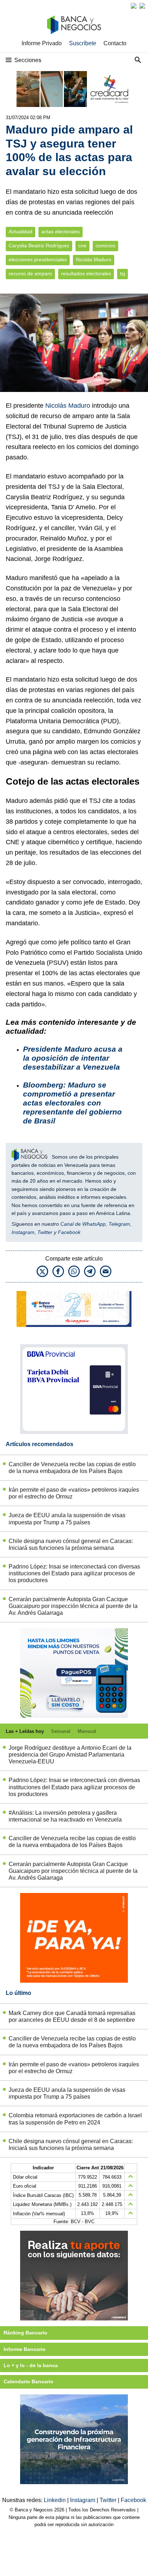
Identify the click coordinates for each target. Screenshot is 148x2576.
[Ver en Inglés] (134, 6)
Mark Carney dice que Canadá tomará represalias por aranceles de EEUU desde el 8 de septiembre (72, 2016)
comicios (105, 246)
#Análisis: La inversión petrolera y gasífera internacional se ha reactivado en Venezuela (65, 1816)
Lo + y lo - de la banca (31, 2365)
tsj (122, 274)
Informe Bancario (25, 2349)
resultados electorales (86, 274)
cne (82, 246)
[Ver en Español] (142, 6)
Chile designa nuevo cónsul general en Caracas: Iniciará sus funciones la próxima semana (71, 1544)
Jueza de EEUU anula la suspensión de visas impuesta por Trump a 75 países (67, 1519)
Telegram (119, 1224)
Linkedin (55, 2500)
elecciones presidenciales (38, 260)
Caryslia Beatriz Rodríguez (39, 246)
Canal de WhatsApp (83, 1224)
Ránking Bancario (26, 2333)
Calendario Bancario (29, 2381)
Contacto (115, 43)
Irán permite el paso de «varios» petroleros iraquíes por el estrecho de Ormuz (74, 1493)
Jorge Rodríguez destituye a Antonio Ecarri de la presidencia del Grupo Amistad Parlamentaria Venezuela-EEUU (70, 1755)
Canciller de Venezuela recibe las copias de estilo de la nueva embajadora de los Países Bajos (72, 1468)
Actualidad (20, 232)
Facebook (69, 1232)
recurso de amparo (30, 274)
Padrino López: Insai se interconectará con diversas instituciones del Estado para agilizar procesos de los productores (74, 1573)
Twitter (45, 1232)
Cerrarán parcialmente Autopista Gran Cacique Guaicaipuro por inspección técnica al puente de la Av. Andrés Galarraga (73, 1606)
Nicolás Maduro (94, 260)
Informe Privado (42, 43)
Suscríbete (83, 43)
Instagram (23, 1232)
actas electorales (61, 232)
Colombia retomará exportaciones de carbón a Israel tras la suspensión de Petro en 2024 (75, 2119)
